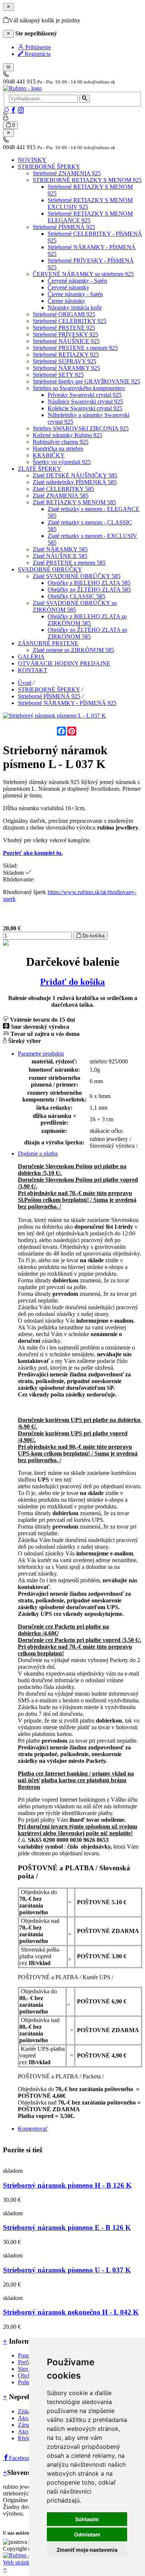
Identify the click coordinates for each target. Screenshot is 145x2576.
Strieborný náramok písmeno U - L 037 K (67, 2270)
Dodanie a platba (38, 1154)
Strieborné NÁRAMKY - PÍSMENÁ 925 (67, 703)
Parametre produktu (41, 1054)
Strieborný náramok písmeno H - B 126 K (67, 2185)
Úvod (25, 683)
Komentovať (33, 2129)
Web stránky (18, 2562)
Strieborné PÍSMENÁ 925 (49, 696)
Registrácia (37, 54)
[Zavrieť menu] (8, 7)
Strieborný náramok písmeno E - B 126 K (67, 2227)
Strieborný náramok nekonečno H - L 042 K (71, 2312)
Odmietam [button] (87, 2534)
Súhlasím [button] (87, 2519)
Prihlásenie (37, 47)
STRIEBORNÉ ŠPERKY (49, 690)
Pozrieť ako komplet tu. (33, 853)
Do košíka (93, 936)
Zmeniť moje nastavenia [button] (87, 2550)
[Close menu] (8, 133)
